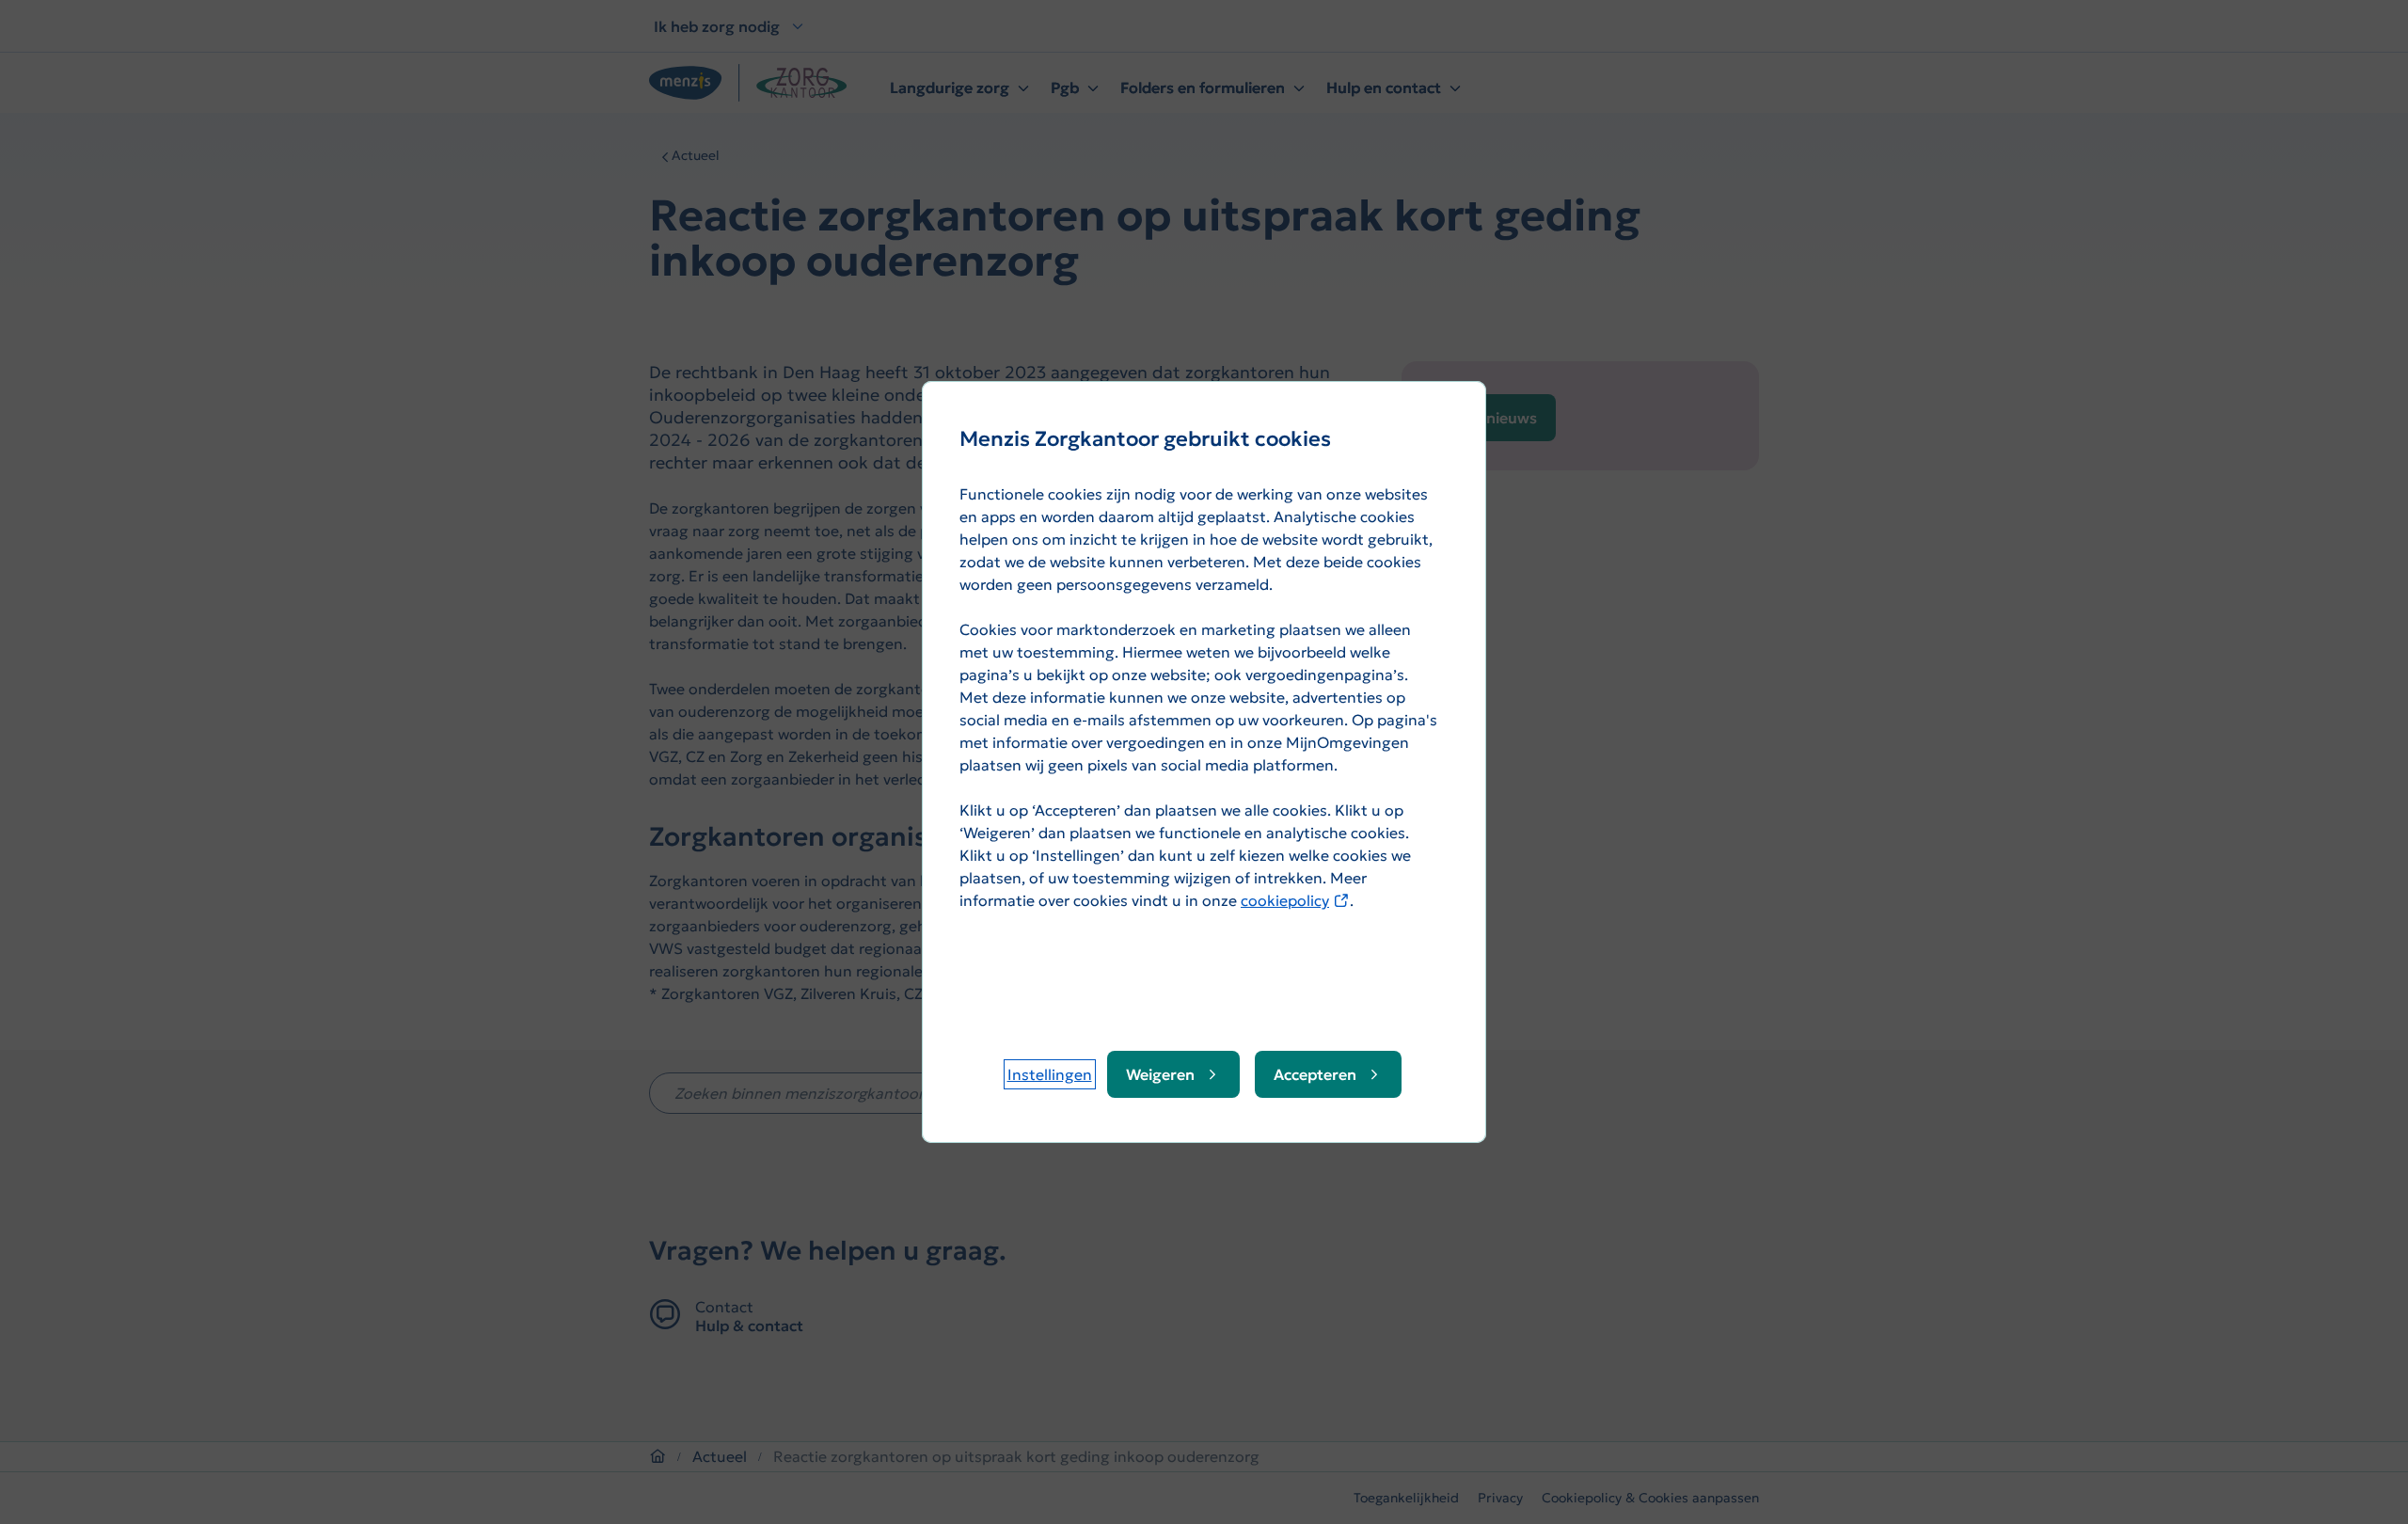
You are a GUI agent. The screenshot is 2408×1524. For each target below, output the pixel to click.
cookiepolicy (1295, 900)
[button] (1050, 1074)
